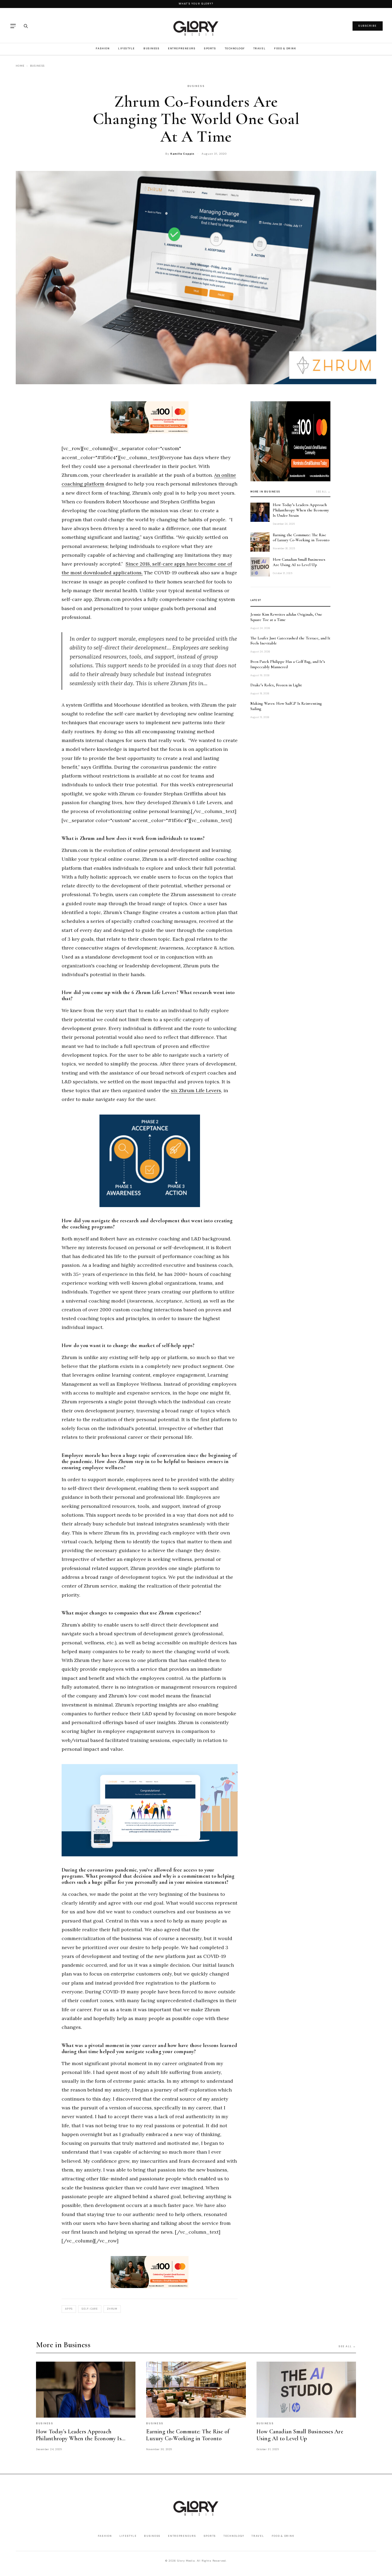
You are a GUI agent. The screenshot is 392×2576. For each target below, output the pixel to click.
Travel (259, 48)
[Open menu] (13, 26)
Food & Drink (285, 48)
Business (151, 48)
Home (20, 66)
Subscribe (368, 26)
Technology (235, 48)
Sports (210, 48)
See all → (323, 492)
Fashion (103, 48)
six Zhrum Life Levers (196, 1090)
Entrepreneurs (182, 48)
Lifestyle (127, 48)
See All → (347, 2346)
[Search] (26, 26)
